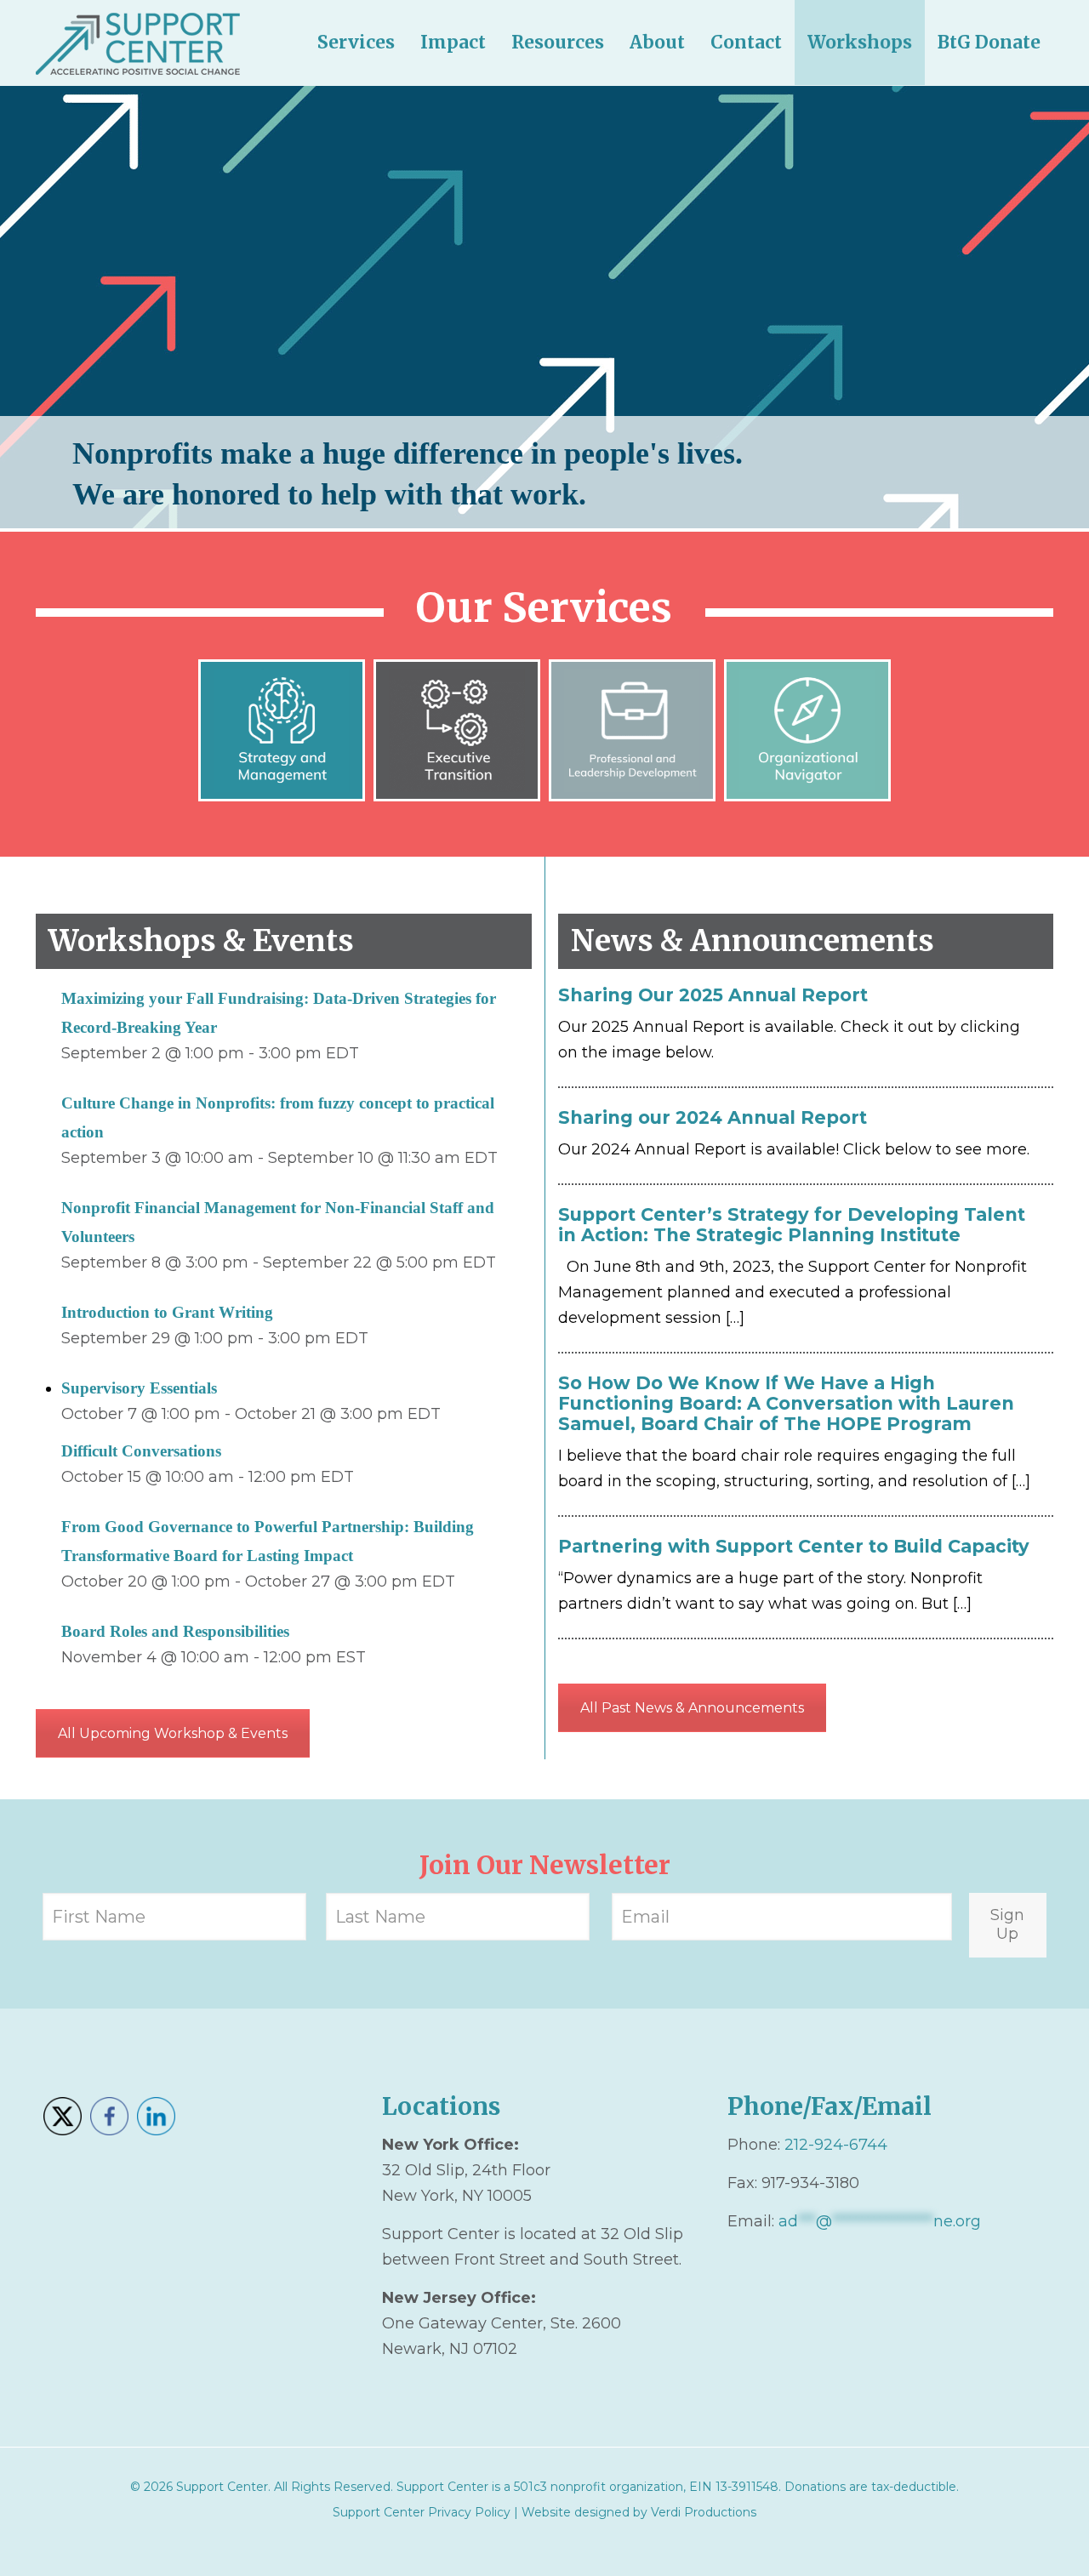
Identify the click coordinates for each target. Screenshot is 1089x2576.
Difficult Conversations (141, 1451)
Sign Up (1007, 1924)
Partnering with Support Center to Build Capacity (794, 1546)
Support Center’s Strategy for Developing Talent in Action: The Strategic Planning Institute (792, 1225)
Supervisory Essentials (139, 1388)
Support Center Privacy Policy (422, 2512)
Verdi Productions (704, 2512)
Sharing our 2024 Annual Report (713, 1117)
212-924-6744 (836, 2145)
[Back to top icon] (1007, 2541)
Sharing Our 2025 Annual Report (713, 995)
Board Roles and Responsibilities (175, 1631)
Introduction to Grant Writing (167, 1312)
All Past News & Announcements (692, 1708)
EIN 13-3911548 (734, 2487)
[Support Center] (138, 43)
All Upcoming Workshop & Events (173, 1733)
